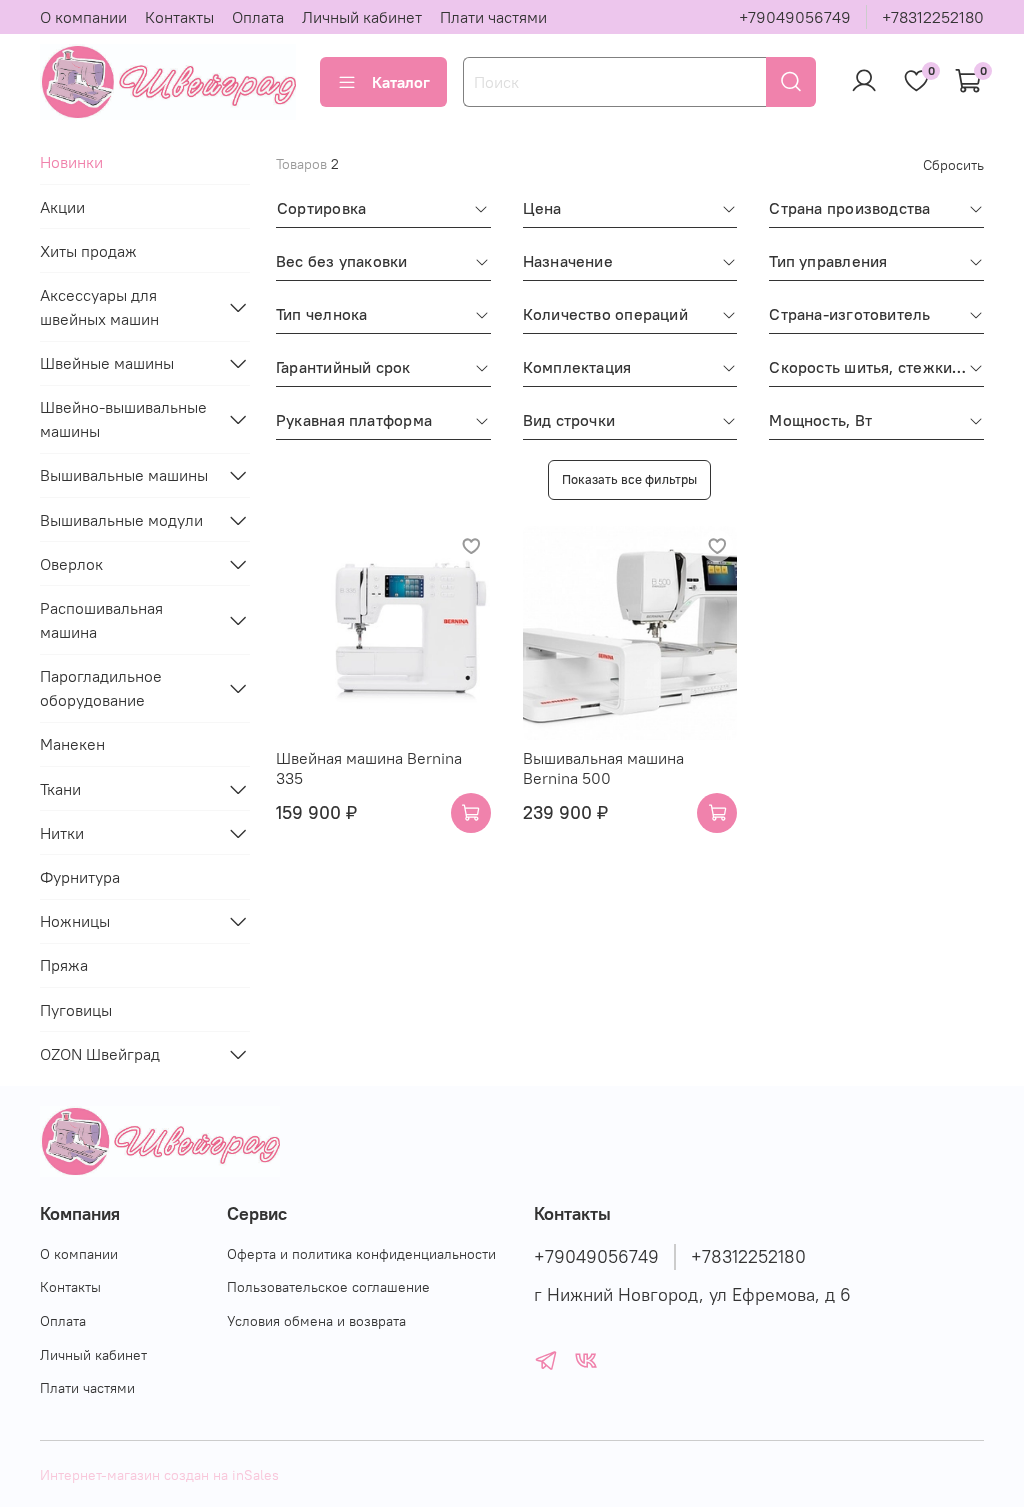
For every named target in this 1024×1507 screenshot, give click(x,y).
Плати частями (493, 17)
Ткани (60, 789)
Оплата (258, 17)
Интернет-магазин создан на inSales (159, 1475)
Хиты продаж (88, 251)
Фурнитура (80, 877)
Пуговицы (76, 1010)
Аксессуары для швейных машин (99, 307)
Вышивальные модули (121, 520)
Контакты (179, 17)
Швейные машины (107, 363)
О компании (83, 17)
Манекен (72, 744)
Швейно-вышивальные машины (123, 419)
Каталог (401, 82)
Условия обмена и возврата (316, 1321)
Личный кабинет (362, 17)
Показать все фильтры (629, 479)
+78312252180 (933, 17)
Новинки (71, 162)
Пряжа (64, 965)
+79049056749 (795, 17)
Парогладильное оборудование (101, 688)
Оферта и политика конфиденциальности (361, 1254)
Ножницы (75, 921)
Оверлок (71, 564)
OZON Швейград (100, 1054)
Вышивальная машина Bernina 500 (603, 768)
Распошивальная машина (101, 620)
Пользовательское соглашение (328, 1287)
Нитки (62, 833)
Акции (62, 207)
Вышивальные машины (124, 475)
